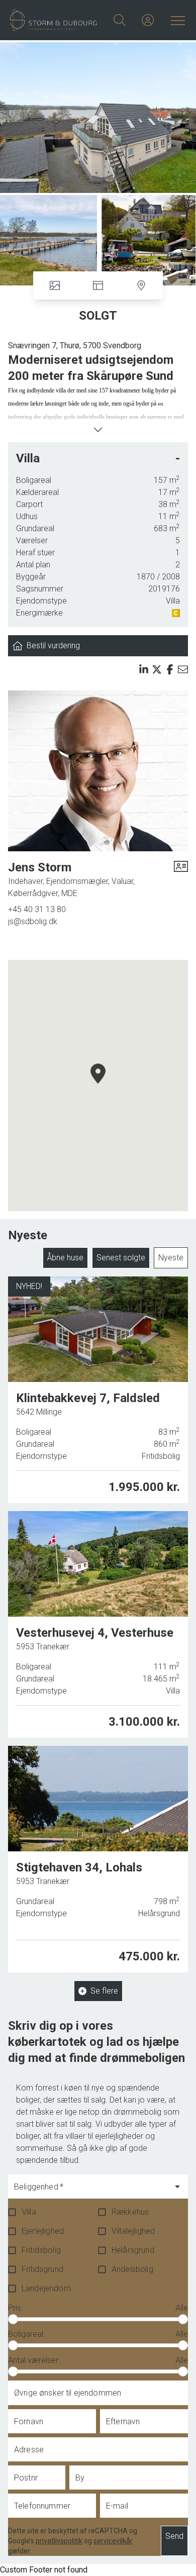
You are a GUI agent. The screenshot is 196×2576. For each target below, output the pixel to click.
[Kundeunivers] (148, 20)
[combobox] (90, 2191)
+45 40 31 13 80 (37, 909)
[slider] (13, 2319)
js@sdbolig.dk (33, 921)
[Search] (120, 20)
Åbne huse (65, 1258)
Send (174, 2536)
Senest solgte (121, 1258)
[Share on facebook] (170, 669)
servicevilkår (113, 2541)
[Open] (177, 2187)
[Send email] (183, 669)
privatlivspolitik (59, 2541)
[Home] (54, 20)
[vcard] (181, 879)
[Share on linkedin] (144, 669)
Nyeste (171, 1258)
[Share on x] (157, 669)
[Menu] (176, 20)
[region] (98, 1085)
